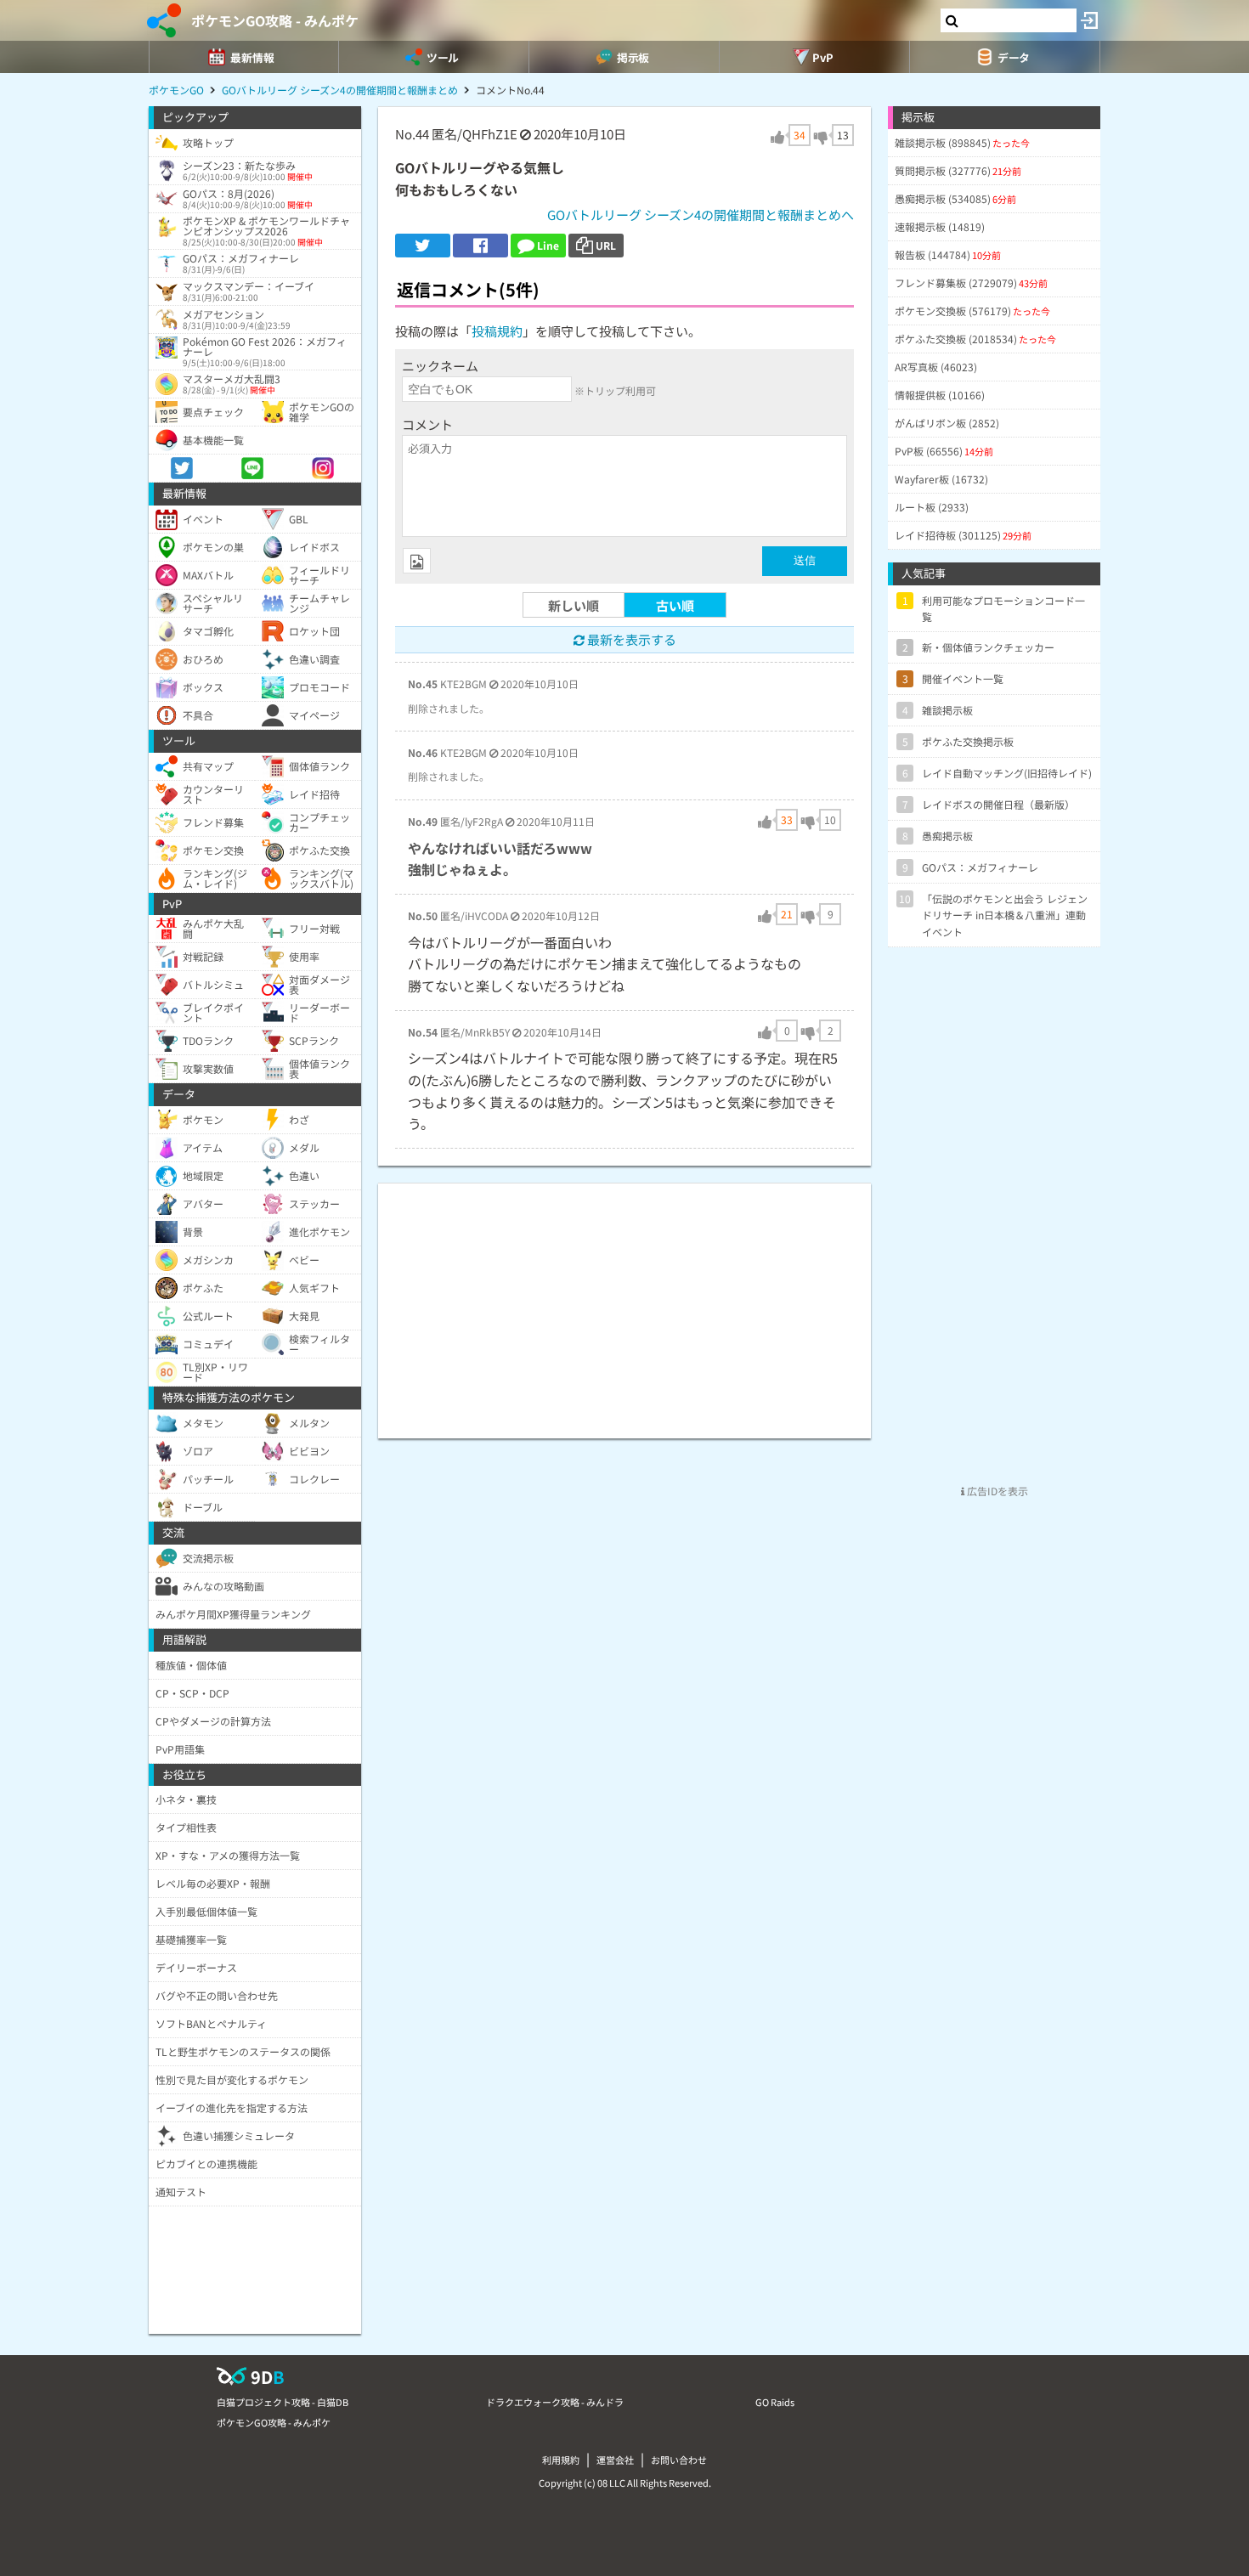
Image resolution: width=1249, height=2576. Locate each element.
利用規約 (561, 2460)
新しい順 (574, 605)
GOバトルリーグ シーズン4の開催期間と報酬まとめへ (701, 215)
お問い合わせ (679, 2460)
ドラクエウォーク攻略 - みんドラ (555, 2402)
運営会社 (615, 2460)
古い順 (675, 605)
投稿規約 (497, 331)
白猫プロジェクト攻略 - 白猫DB (283, 2402)
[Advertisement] (624, 1302)
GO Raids (775, 2402)
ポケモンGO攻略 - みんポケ (275, 20)
